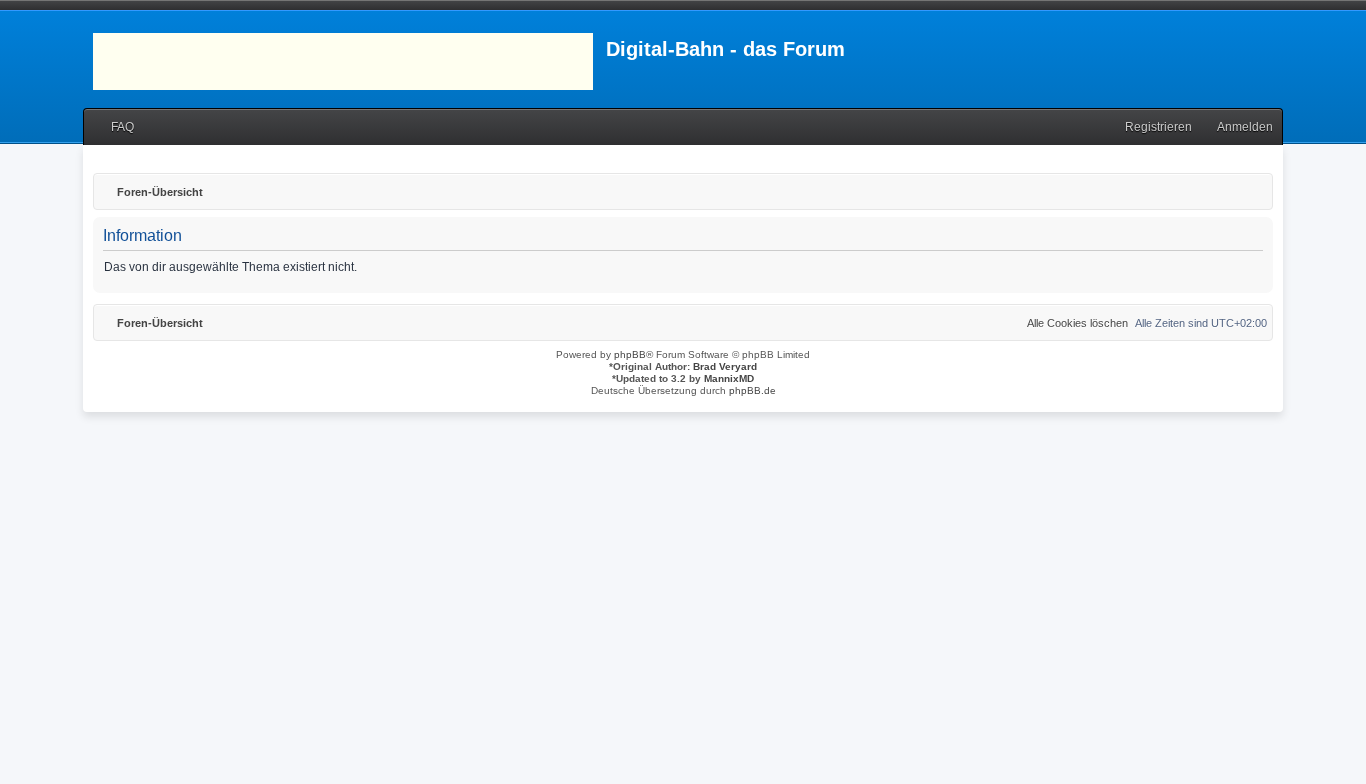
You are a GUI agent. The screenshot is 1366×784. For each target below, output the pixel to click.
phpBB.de (752, 390)
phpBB (630, 354)
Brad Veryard (725, 366)
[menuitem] (113, 127)
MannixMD (729, 378)
